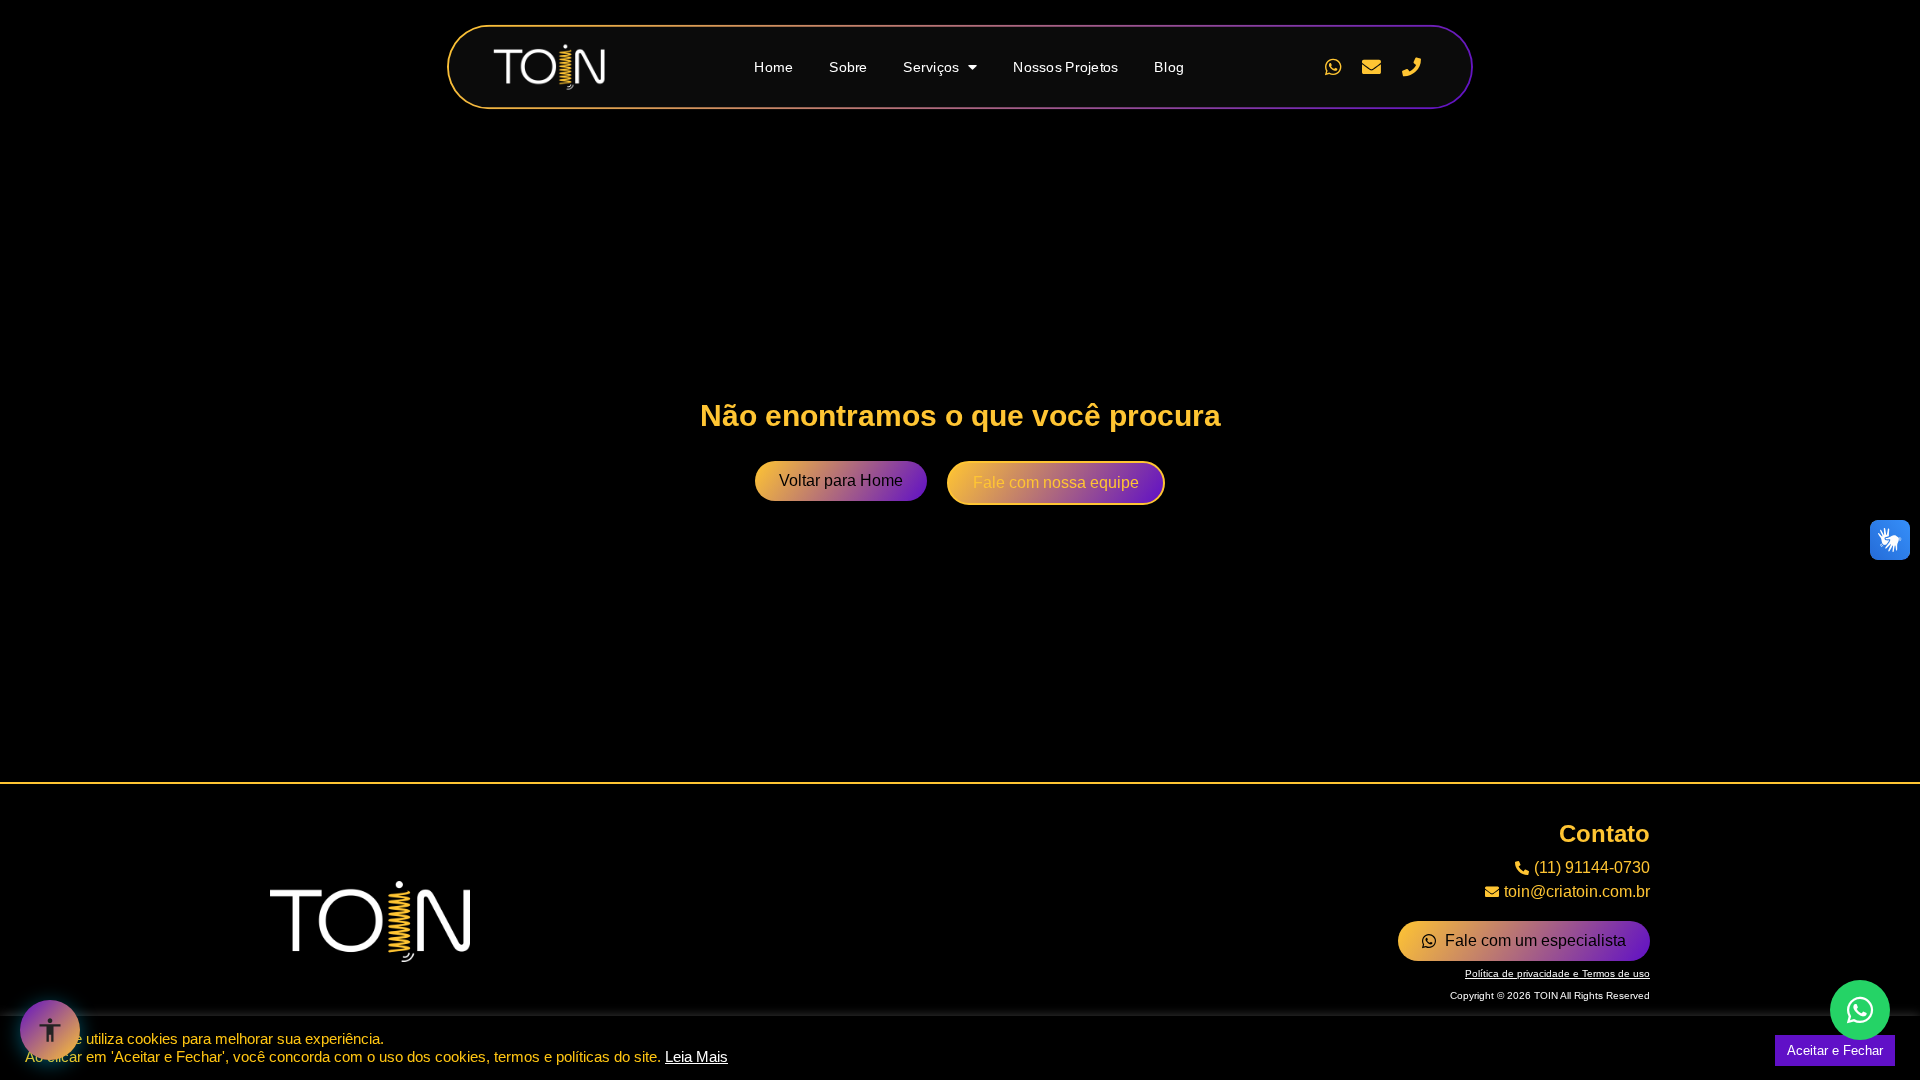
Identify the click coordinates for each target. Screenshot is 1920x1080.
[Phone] (1411, 67)
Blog (1169, 66)
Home (773, 66)
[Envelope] (1372, 67)
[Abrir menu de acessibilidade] (50, 1030)
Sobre (848, 66)
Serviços (931, 66)
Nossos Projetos (1065, 66)
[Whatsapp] (1332, 67)
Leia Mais (696, 1057)
